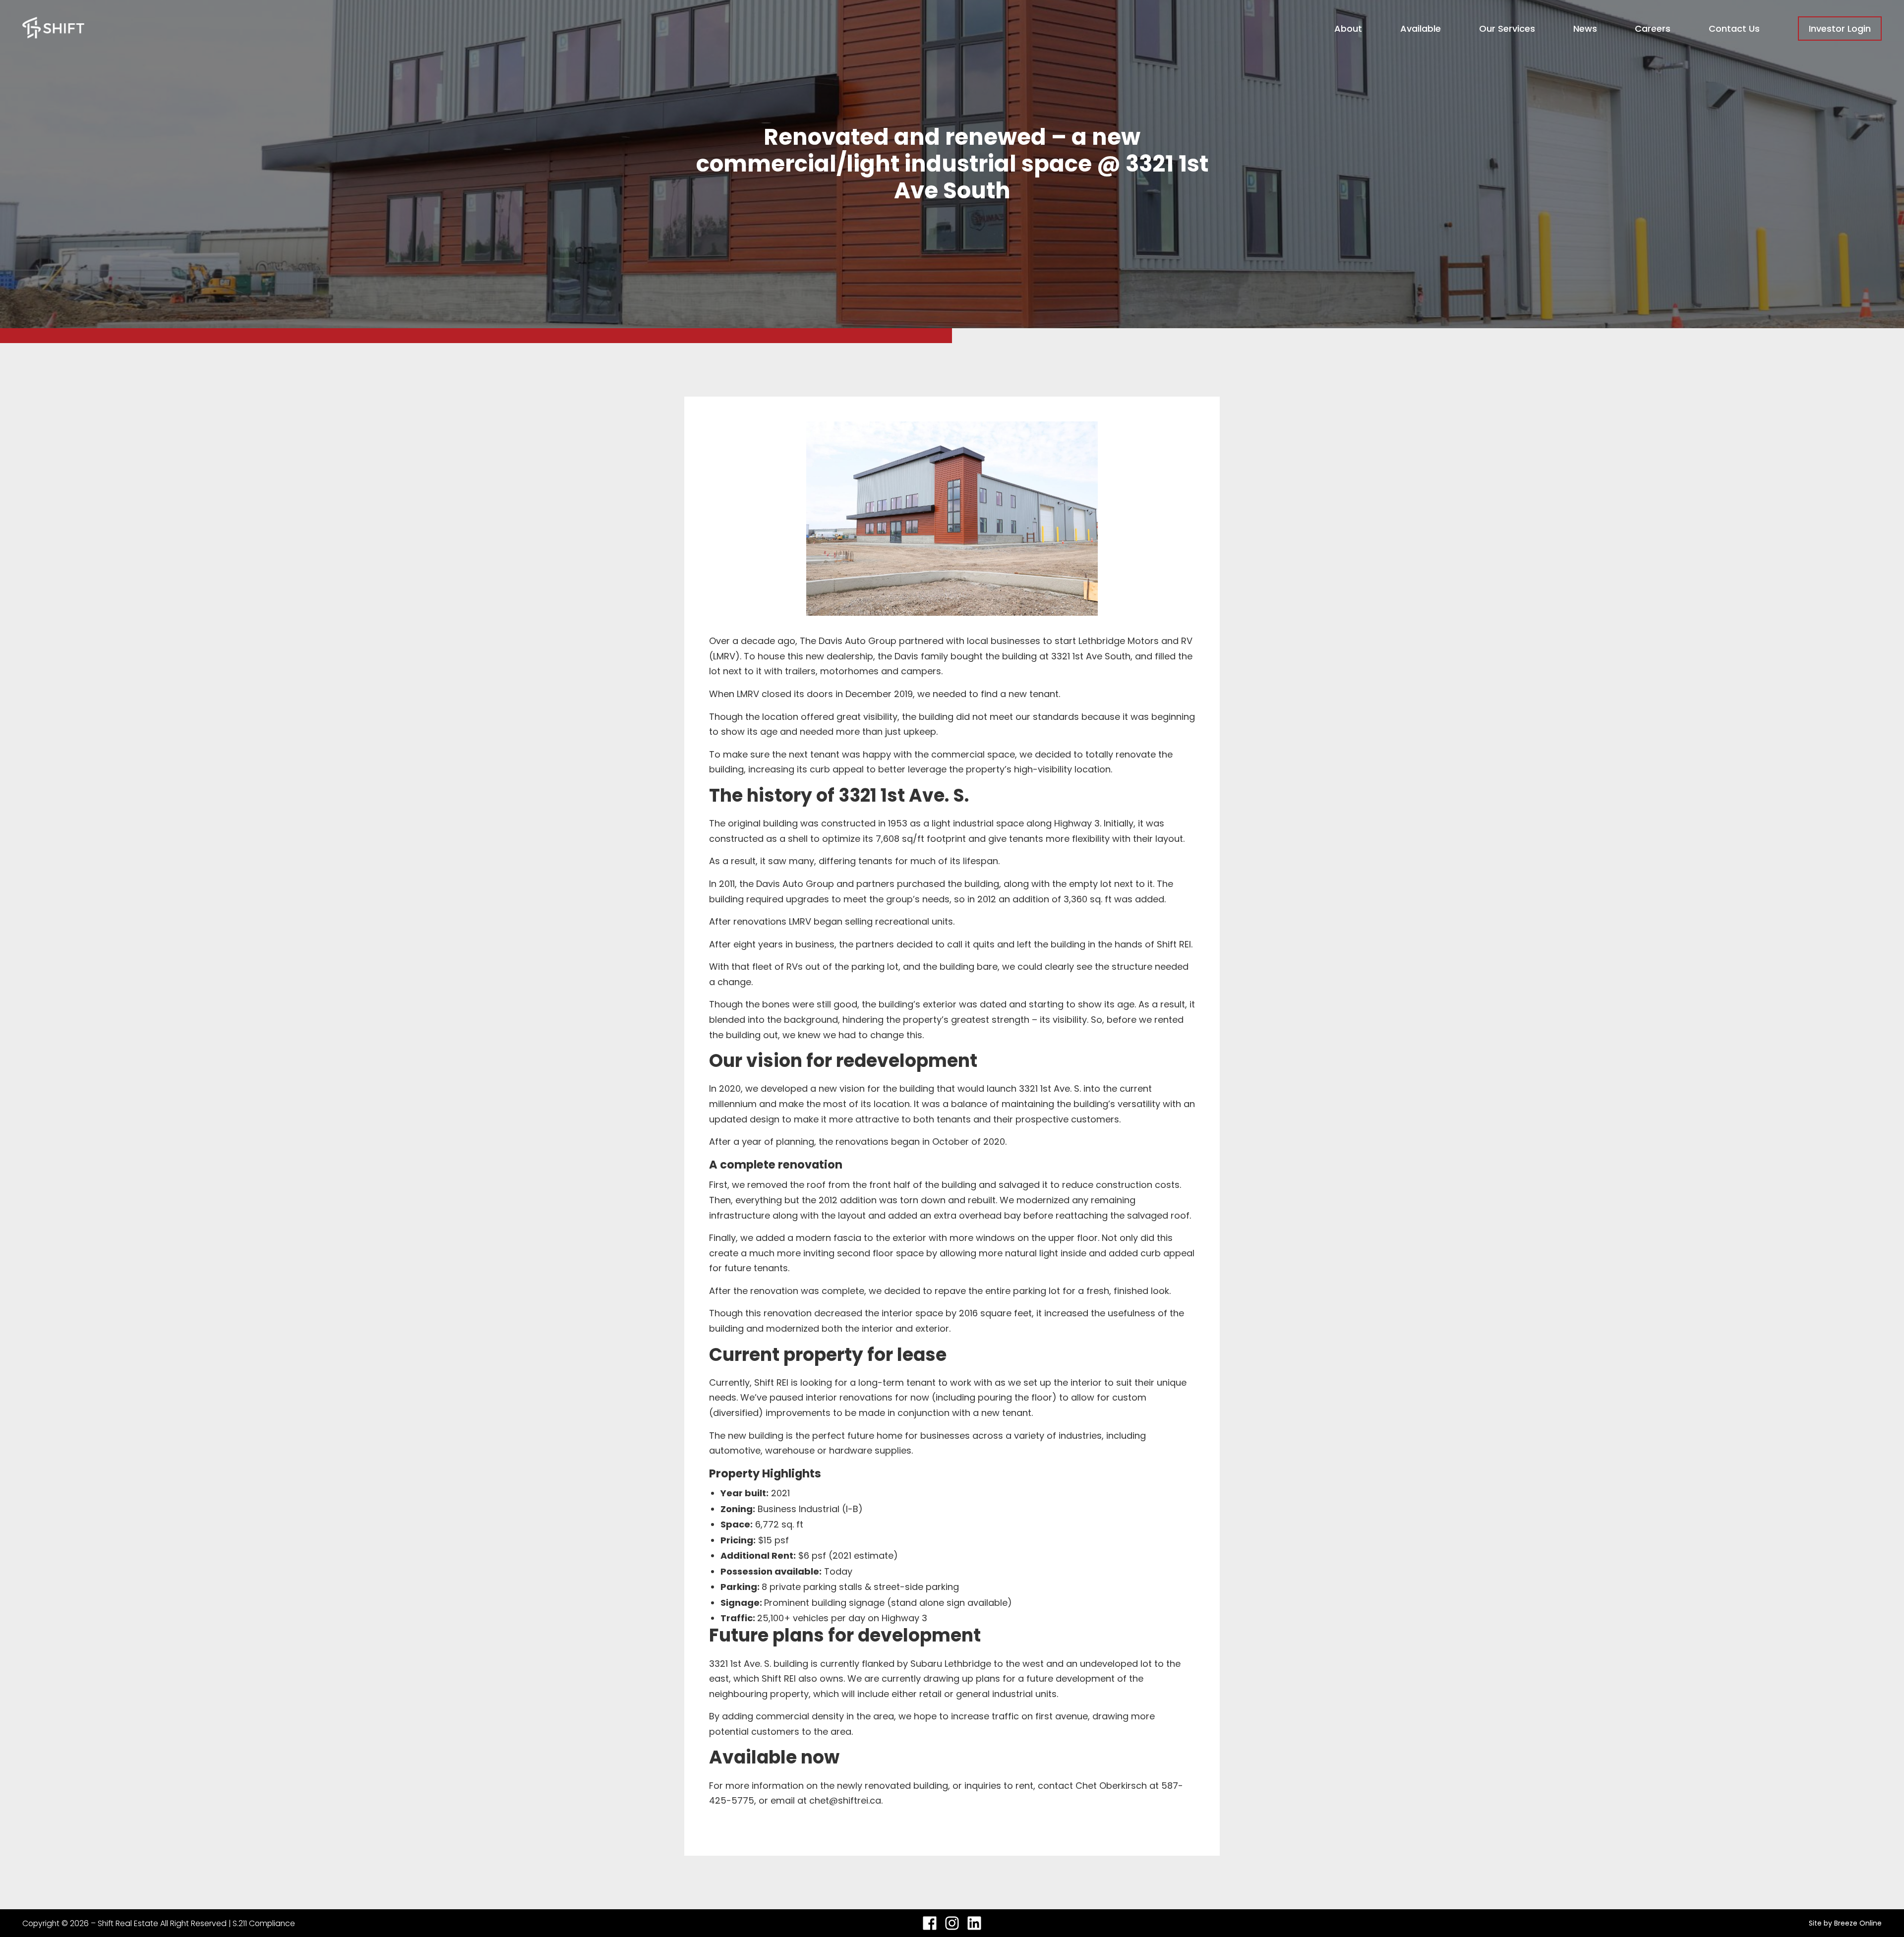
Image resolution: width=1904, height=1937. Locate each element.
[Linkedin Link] (974, 1923)
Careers (1653, 29)
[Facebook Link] (930, 1923)
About (1348, 29)
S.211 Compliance (264, 1923)
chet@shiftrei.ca (845, 1800)
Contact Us (1734, 29)
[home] (53, 29)
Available (1421, 29)
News (1585, 29)
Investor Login (1840, 29)
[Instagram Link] (952, 1923)
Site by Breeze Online (1845, 1923)
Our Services (1507, 29)
